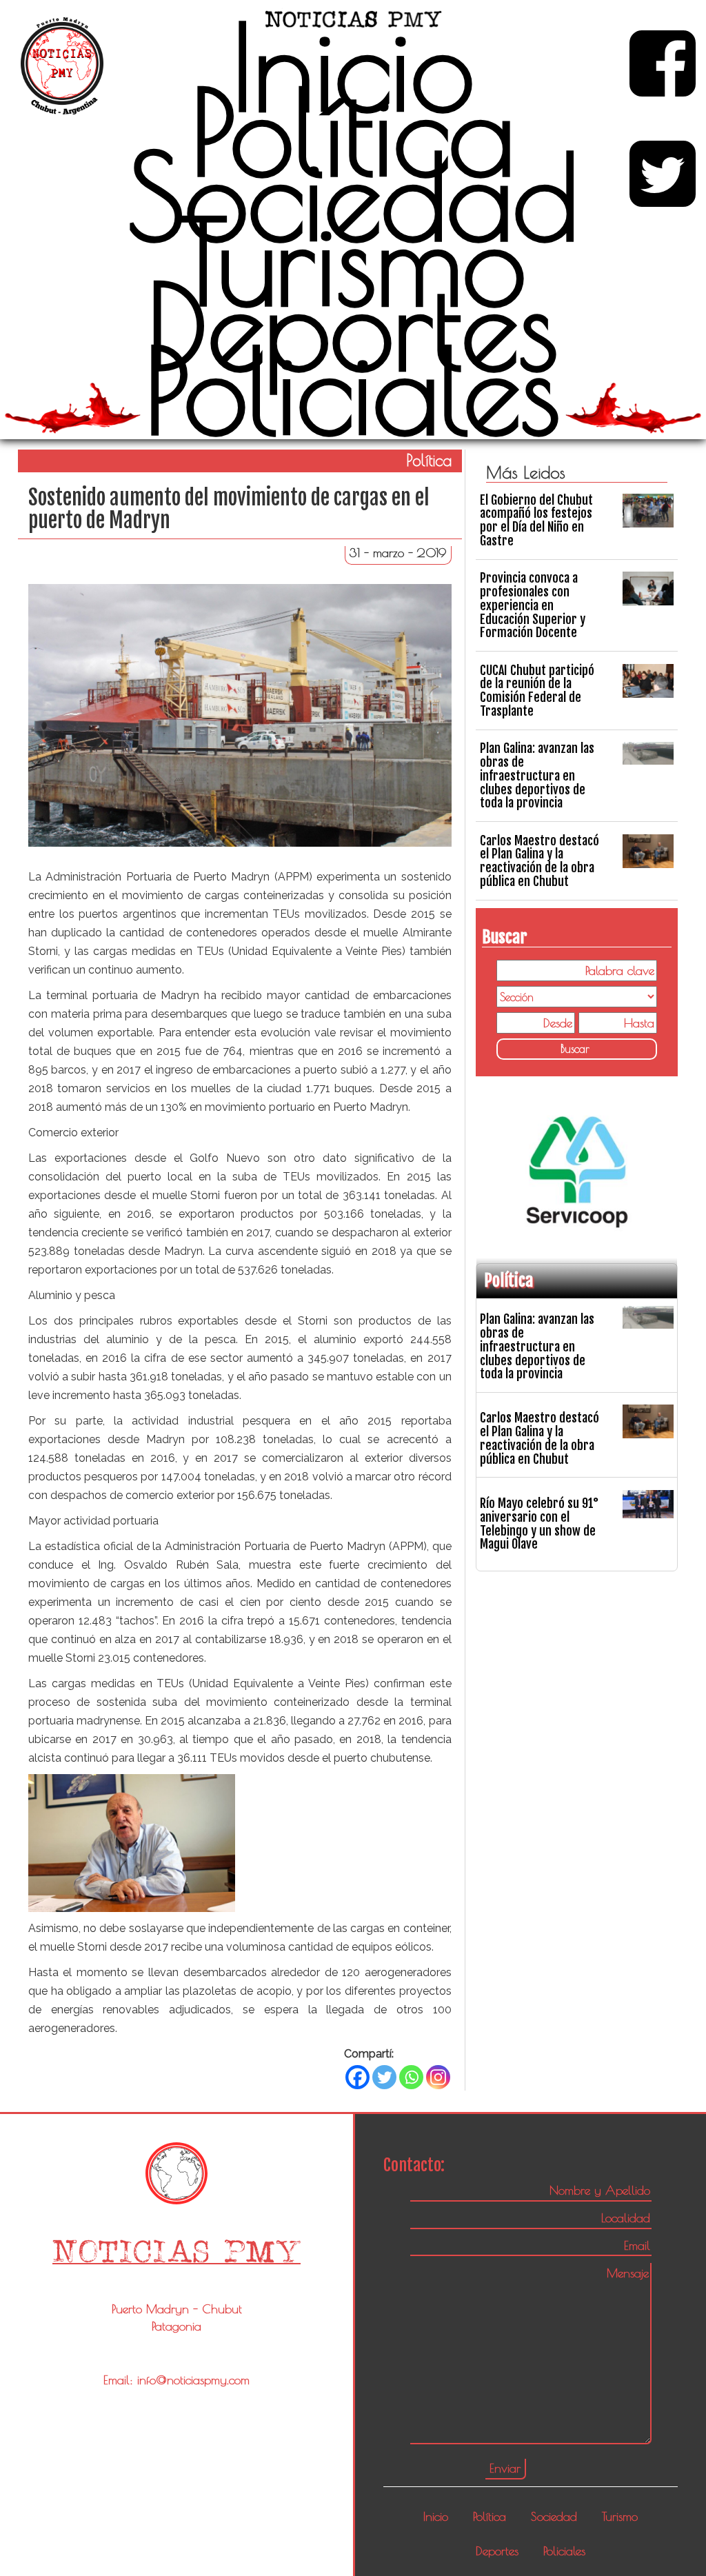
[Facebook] (357, 2077)
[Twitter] (384, 2077)
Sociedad (353, 197)
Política (353, 132)
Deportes (353, 326)
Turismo (353, 261)
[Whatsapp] (411, 2077)
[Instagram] (438, 2077)
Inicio (353, 67)
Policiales (353, 390)
